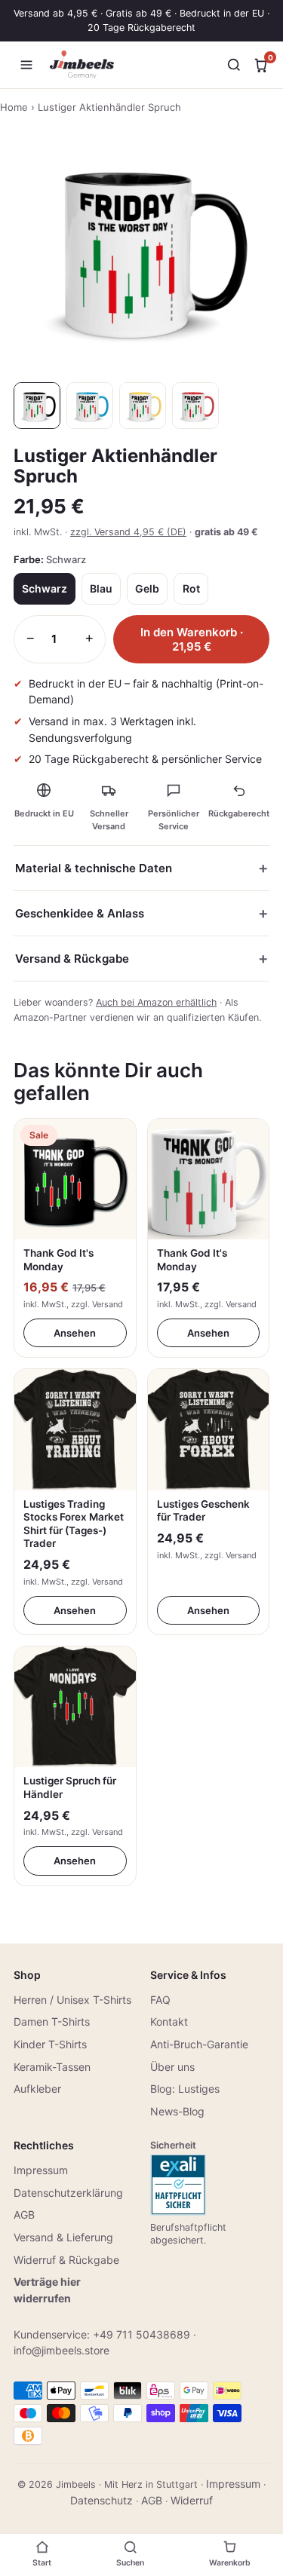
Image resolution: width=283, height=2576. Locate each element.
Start (42, 2563)
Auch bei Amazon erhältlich (156, 1002)
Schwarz (45, 588)
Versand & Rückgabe (72, 959)
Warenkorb (230, 2563)
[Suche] (234, 65)
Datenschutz (102, 2500)
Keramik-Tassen (52, 2067)
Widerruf (192, 2500)
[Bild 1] (37, 406)
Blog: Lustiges (185, 2089)
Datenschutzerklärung (68, 2193)
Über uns (172, 2067)
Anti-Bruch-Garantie (199, 2044)
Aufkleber (37, 2089)
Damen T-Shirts (52, 2022)
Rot (191, 588)
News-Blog (177, 2111)
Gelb (147, 588)
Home (14, 107)
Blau (101, 588)
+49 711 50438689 (141, 2334)
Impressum (41, 2170)
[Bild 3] (143, 406)
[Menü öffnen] (26, 65)
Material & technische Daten (94, 868)
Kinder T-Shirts (50, 2044)
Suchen (130, 2563)
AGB (24, 2215)
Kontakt (169, 2022)
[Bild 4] (195, 406)
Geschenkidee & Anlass (80, 913)
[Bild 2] (90, 406)
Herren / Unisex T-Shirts (72, 2000)
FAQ (160, 2000)
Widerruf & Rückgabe (66, 2260)
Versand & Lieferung (63, 2237)
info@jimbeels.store (62, 2350)
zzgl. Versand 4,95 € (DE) (128, 532)
